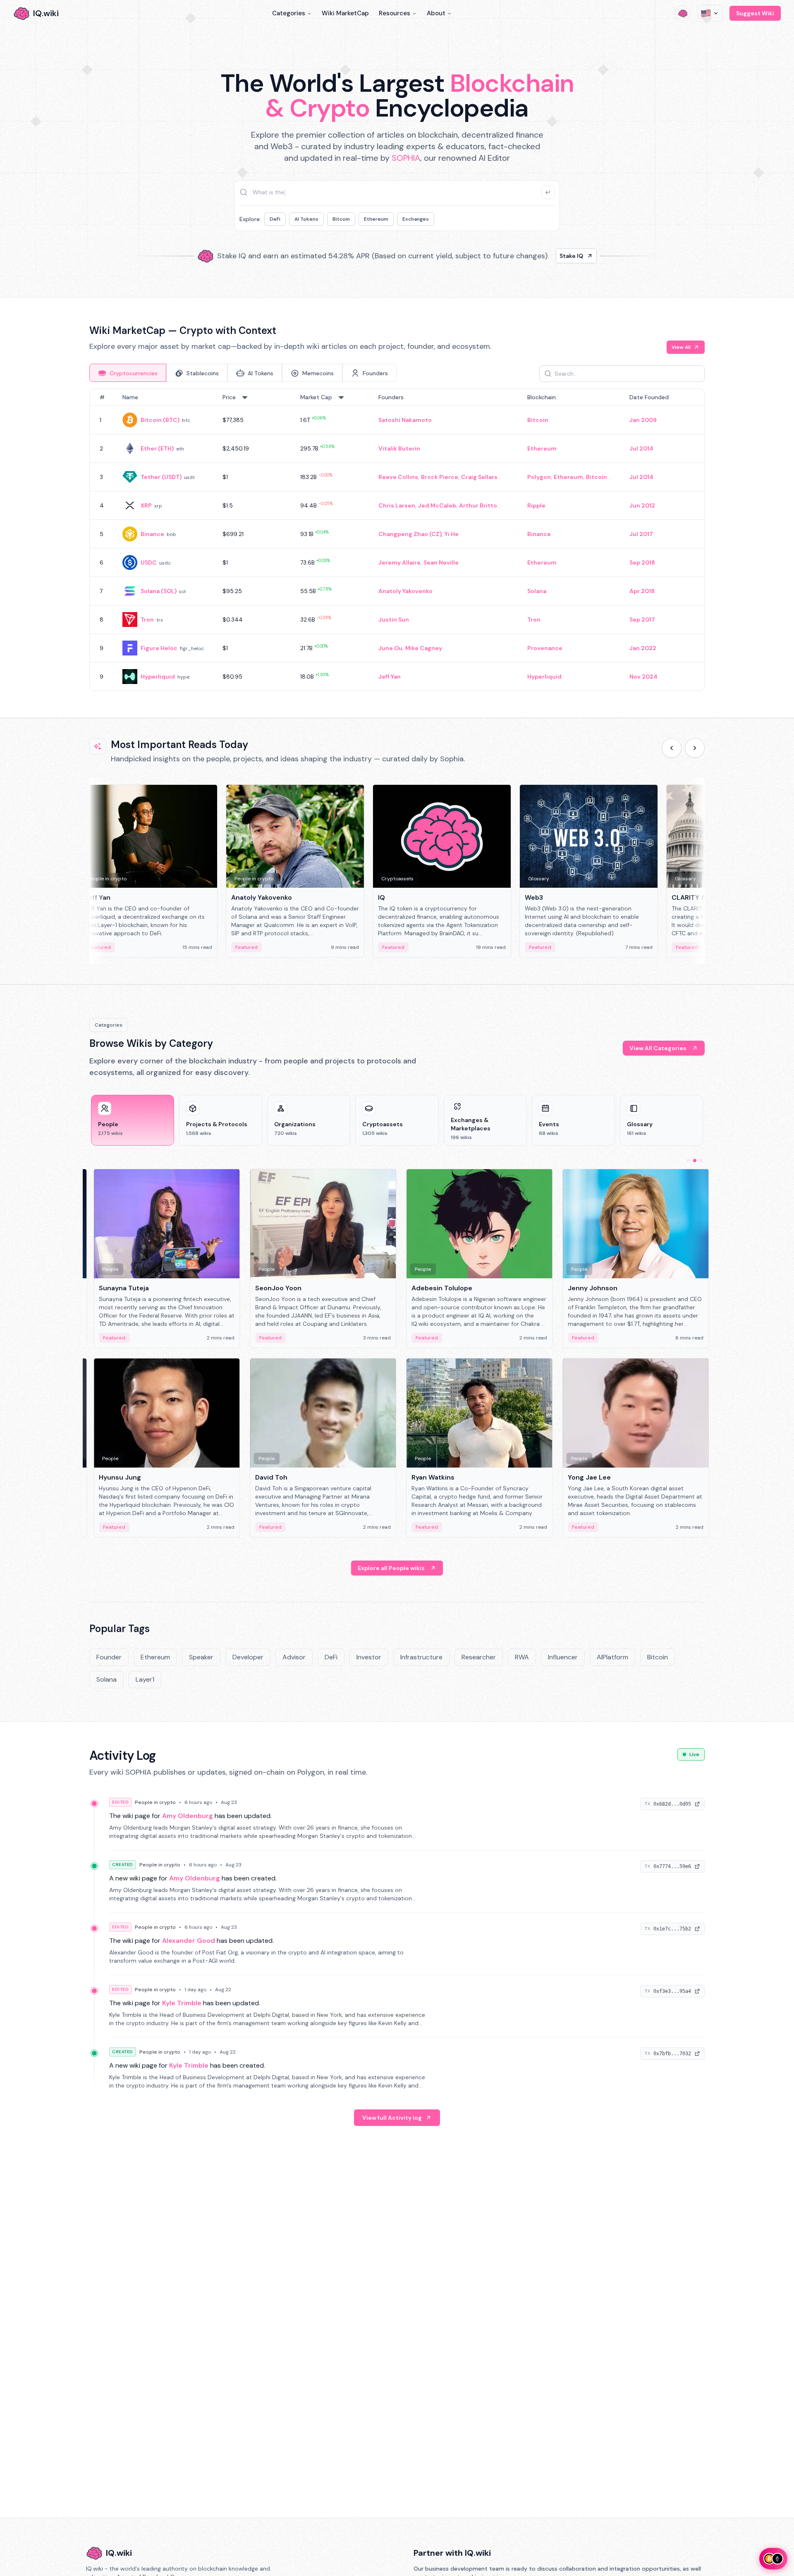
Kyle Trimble (182, 2003)
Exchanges (416, 219)
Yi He (452, 534)
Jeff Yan (390, 677)
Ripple (536, 505)
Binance (152, 534)
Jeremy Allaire (399, 562)
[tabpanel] (397, 540)
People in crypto (155, 1802)
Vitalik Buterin (399, 448)
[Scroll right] (695, 748)
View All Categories (658, 1048)
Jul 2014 (641, 448)
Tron (147, 620)
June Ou (390, 648)
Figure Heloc (159, 648)
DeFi (275, 219)
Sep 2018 (642, 562)
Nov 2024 (643, 677)
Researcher (479, 1657)
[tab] (128, 373)
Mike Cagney (424, 648)
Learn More (539, 256)
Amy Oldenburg (188, 1816)
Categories (289, 13)
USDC (149, 562)
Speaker (201, 1657)
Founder (109, 1657)
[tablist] (243, 373)
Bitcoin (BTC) (160, 420)
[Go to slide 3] (701, 1161)
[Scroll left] (672, 748)
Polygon (539, 477)
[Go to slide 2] (695, 1161)
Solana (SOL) (159, 591)
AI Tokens (306, 219)
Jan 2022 (643, 648)
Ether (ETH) (157, 448)
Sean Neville (441, 562)
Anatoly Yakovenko (405, 591)
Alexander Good (189, 1941)
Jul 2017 (641, 534)
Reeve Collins (398, 477)
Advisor (294, 1657)
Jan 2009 (643, 420)
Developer (248, 1657)
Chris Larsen (397, 505)
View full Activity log (392, 2118)
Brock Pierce (440, 477)
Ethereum (376, 219)
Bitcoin (341, 219)
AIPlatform (612, 1657)
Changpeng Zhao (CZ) (410, 534)
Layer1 (145, 1679)
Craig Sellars (479, 477)
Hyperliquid (158, 677)
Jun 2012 (642, 505)
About (436, 13)
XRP (146, 505)
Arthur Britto (478, 505)
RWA (522, 1657)
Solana (537, 591)
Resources (395, 13)
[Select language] (710, 13)
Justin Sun (394, 620)
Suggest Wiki (755, 13)
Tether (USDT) (161, 477)
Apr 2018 (642, 591)
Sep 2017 (642, 620)
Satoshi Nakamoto (405, 420)
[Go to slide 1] (688, 1161)
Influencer (563, 1657)
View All (681, 347)
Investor (369, 1657)
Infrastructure (421, 1657)
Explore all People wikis (391, 1568)
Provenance (545, 648)
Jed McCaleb (437, 505)
